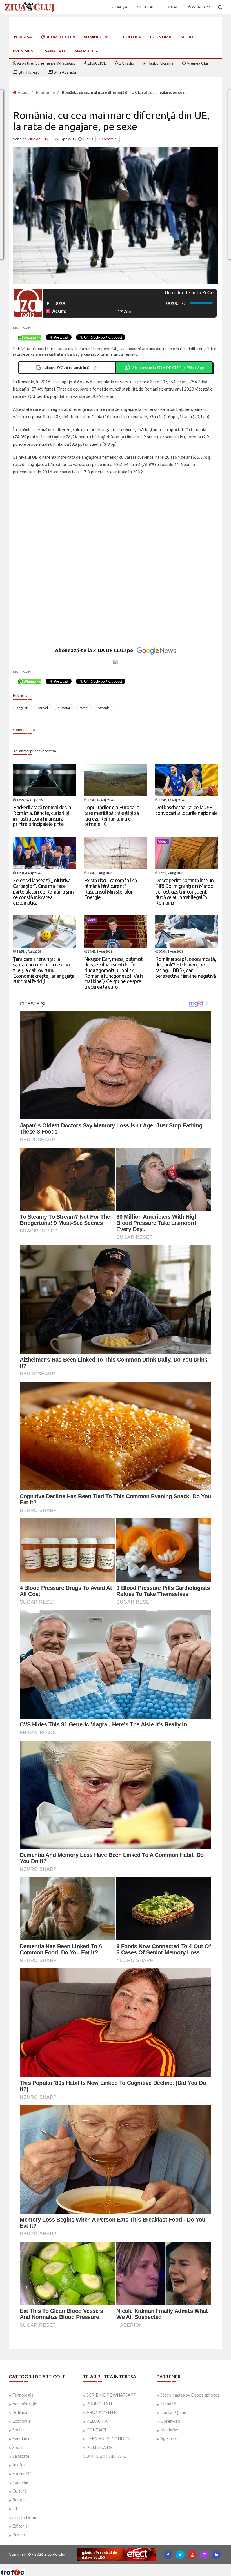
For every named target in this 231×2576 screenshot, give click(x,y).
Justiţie (19, 2465)
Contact (172, 7)
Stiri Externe (24, 2517)
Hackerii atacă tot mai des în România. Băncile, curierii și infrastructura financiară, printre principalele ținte (42, 816)
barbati (43, 708)
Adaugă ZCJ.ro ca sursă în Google (71, 367)
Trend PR (169, 2404)
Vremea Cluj (197, 63)
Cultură (19, 2491)
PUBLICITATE (100, 2404)
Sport (187, 37)
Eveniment (25, 51)
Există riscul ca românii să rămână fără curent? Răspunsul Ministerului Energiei (111, 889)
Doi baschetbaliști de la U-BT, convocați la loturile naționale (186, 810)
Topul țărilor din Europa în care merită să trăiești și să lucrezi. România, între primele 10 (112, 816)
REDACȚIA (97, 2421)
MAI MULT (85, 51)
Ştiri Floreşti (29, 72)
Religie (19, 2500)
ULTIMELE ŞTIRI (60, 37)
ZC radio (126, 63)
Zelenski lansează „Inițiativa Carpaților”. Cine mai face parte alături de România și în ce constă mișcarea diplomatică (43, 891)
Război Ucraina (160, 63)
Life (16, 2508)
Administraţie (99, 37)
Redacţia (119, 7)
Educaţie (20, 2482)
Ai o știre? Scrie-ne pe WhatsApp (46, 63)
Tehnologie (23, 2395)
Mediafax (169, 2430)
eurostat (64, 708)
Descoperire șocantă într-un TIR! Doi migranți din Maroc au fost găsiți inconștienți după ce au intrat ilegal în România (185, 891)
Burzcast (111, 2567)
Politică (132, 37)
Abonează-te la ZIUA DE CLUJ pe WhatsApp (168, 367)
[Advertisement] (116, 520)
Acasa (23, 92)
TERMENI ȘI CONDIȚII (109, 2438)
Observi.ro (170, 2421)
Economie (161, 37)
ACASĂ (25, 37)
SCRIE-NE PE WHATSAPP (111, 2395)
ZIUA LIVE (96, 63)
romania (104, 708)
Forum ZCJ (22, 2473)
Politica (20, 2412)
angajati (22, 708)
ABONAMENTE (101, 2412)
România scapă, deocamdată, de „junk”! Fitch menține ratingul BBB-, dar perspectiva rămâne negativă (186, 967)
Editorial (21, 2526)
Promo (19, 2535)
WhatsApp (200, 7)
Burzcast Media (136, 2567)
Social (18, 2430)
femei (84, 708)
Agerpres (169, 2438)
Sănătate (55, 51)
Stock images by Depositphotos (190, 2395)
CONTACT (97, 2430)
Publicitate (146, 7)
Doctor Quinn (173, 2412)
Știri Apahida (64, 72)
